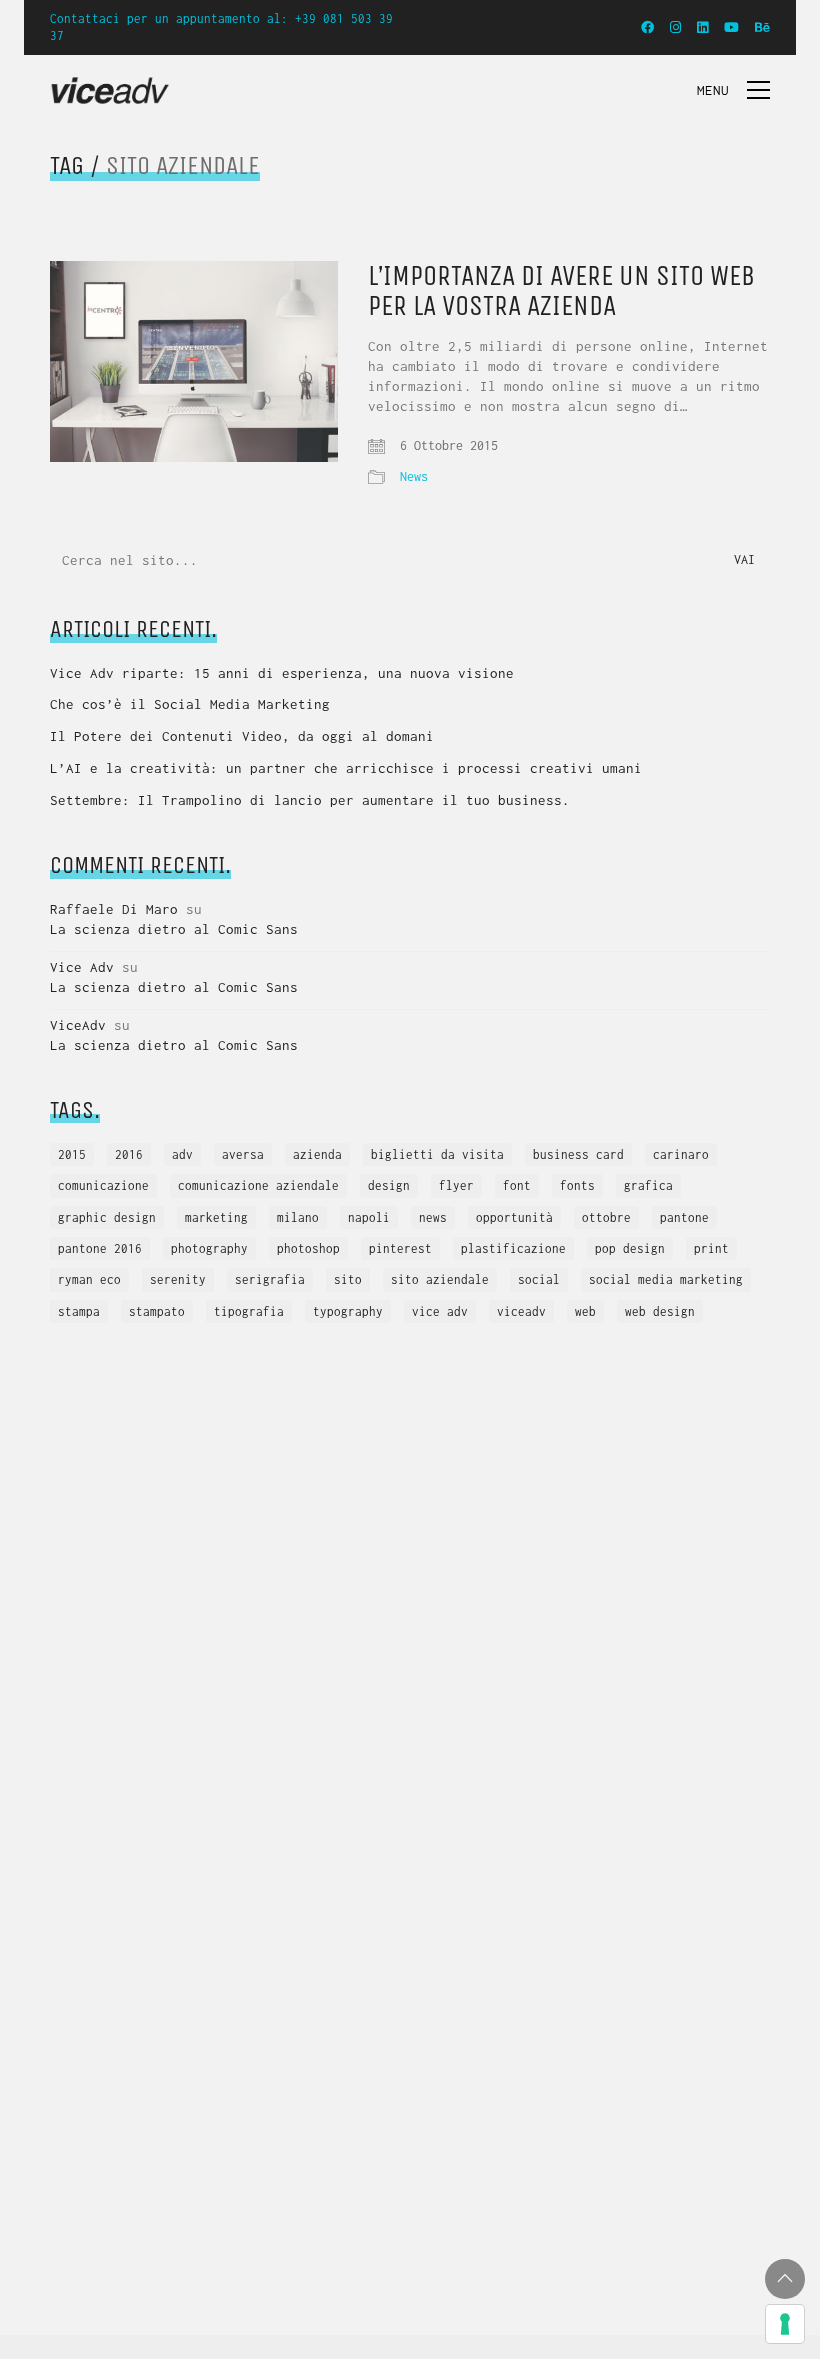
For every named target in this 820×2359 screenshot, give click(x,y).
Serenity (178, 1279)
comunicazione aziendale (258, 1185)
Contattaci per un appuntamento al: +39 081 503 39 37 (221, 27)
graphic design (107, 1217)
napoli (369, 1217)
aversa (243, 1154)
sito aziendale (440, 1279)
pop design (630, 1248)
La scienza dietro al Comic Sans (174, 929)
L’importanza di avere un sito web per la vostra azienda (561, 292)
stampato (157, 1311)
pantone (684, 1217)
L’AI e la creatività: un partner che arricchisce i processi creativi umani (346, 768)
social (539, 1279)
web (585, 1311)
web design (660, 1311)
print (711, 1248)
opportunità (514, 1217)
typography (348, 1311)
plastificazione (513, 1248)
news (433, 1217)
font (517, 1185)
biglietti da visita (437, 1154)
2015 (72, 1154)
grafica (648, 1185)
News (414, 476)
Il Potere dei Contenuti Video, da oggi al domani (242, 736)
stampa (79, 1311)
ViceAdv (78, 1025)
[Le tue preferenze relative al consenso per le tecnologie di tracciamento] (785, 2324)
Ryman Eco (89, 1279)
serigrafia (270, 1279)
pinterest (400, 1248)
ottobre (606, 1217)
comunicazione (103, 1185)
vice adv (440, 1311)
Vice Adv (82, 967)
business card (578, 1154)
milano (298, 1217)
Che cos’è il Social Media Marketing (190, 704)
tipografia (249, 1311)
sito (348, 1279)
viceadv (521, 1311)
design (389, 1185)
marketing (216, 1217)
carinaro (681, 1154)
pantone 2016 (100, 1248)
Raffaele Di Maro (114, 909)
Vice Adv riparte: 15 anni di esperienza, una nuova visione (282, 673)
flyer (456, 1185)
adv (182, 1154)
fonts (577, 1185)
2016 (129, 1154)
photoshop (308, 1248)
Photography (209, 1248)
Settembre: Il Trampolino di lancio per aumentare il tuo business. (310, 800)
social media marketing (666, 1279)
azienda (317, 1154)
